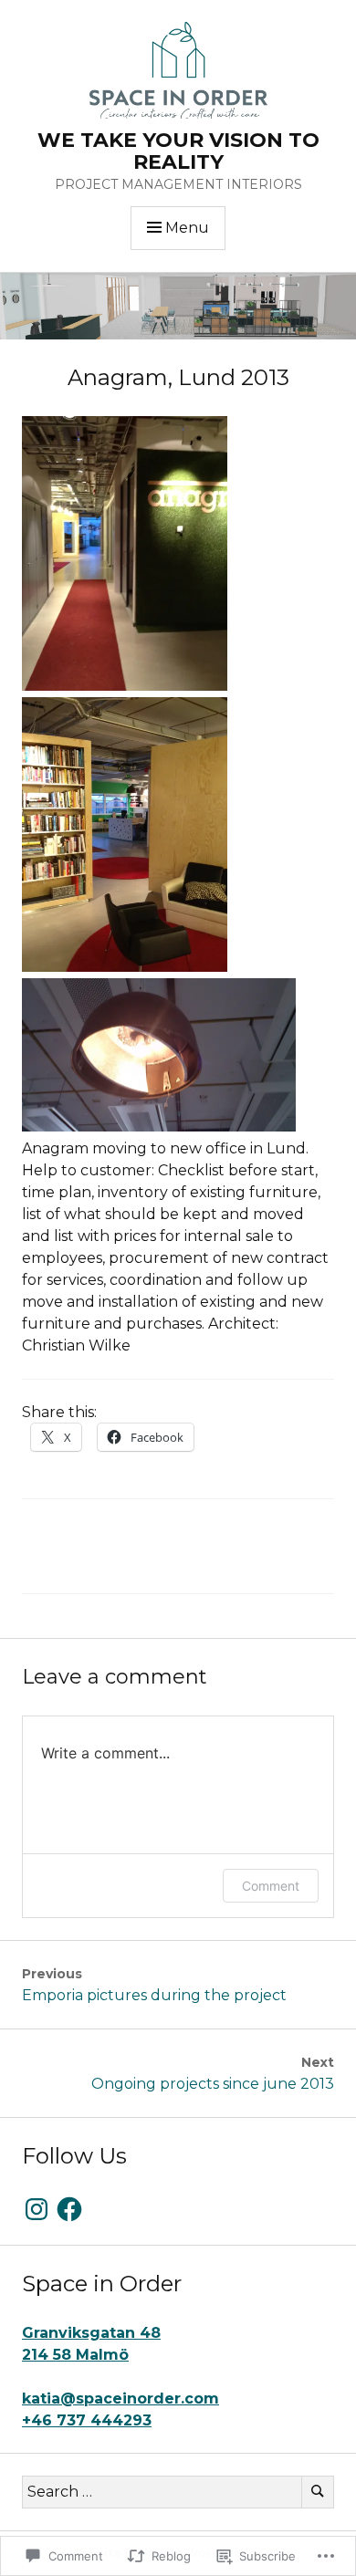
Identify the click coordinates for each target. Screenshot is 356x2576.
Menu (187, 228)
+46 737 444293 (87, 2420)
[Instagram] (37, 2209)
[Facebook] (69, 2209)
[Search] (318, 2492)
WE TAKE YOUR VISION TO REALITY (178, 151)
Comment (271, 1886)
